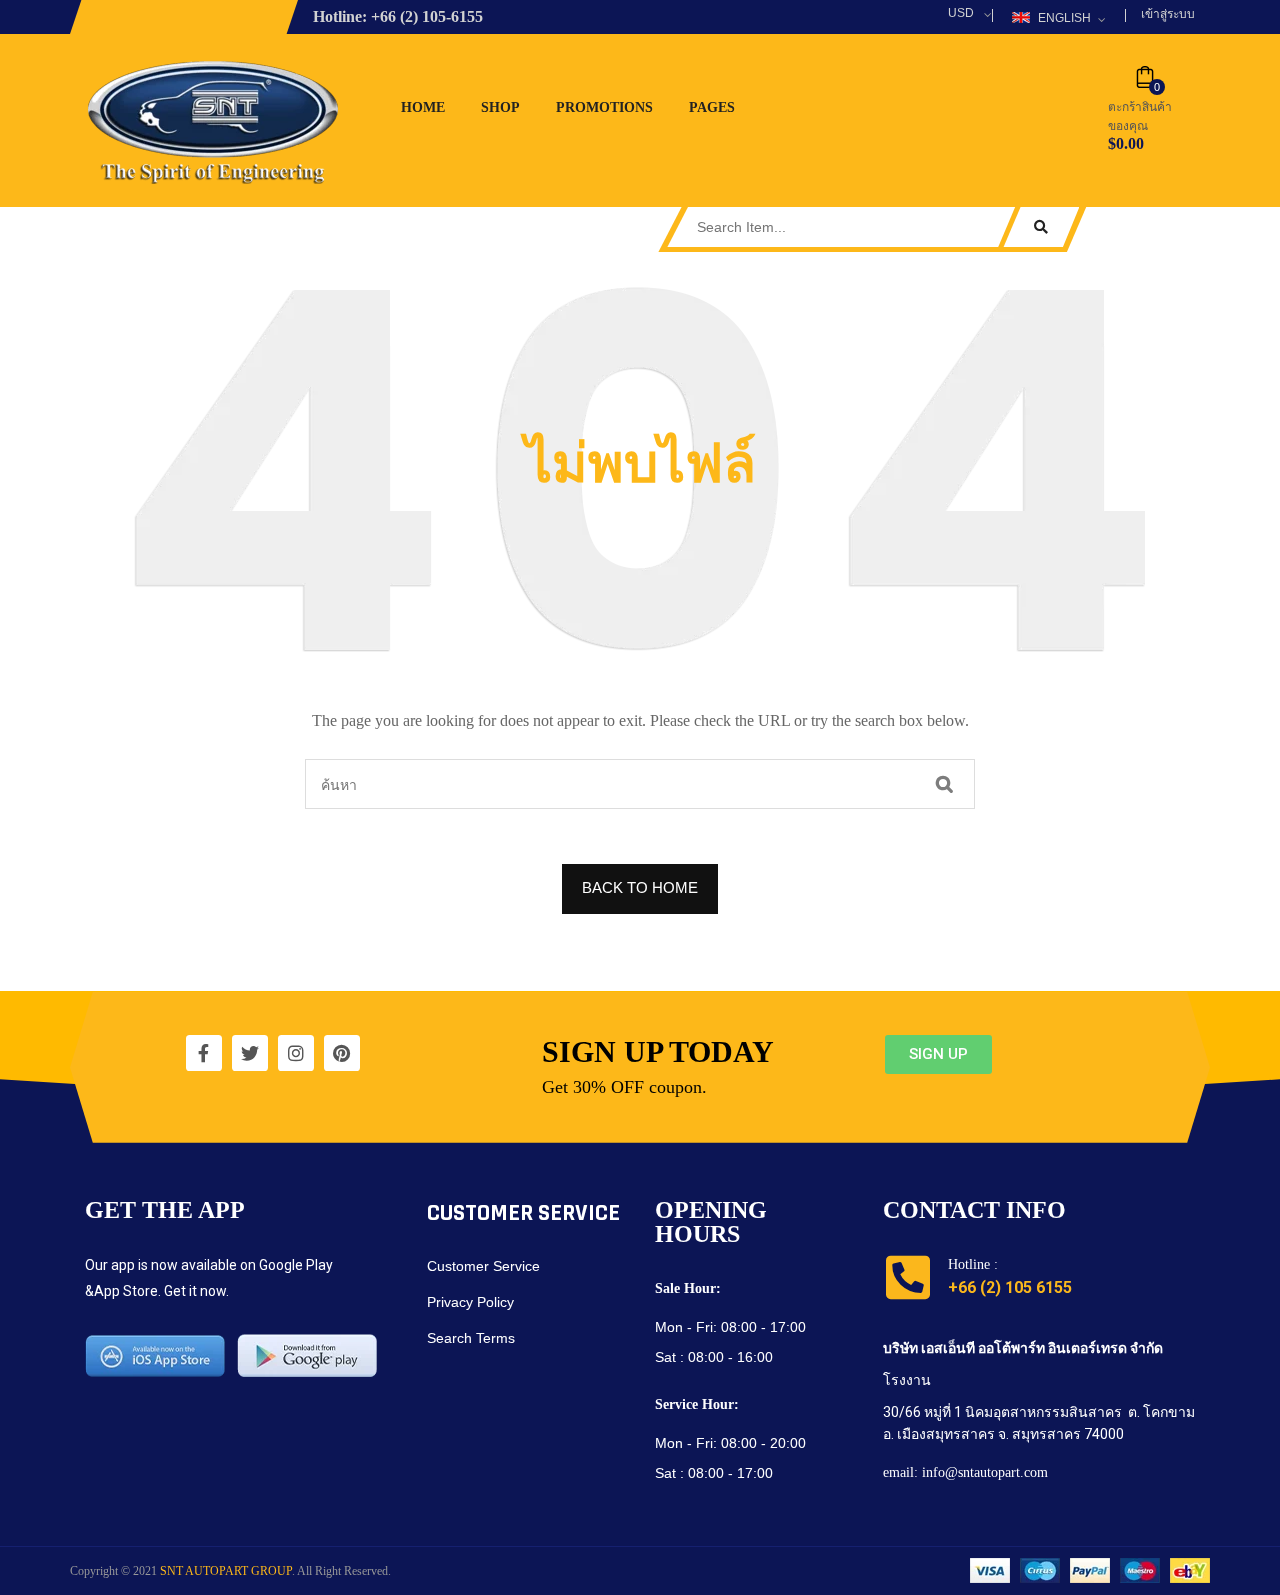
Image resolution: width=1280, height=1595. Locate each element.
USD (961, 13)
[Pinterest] (342, 1053)
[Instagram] (296, 1053)
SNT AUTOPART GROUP (226, 1571)
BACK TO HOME (640, 887)
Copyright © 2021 (115, 1571)
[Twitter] (250, 1053)
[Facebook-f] (204, 1053)
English (1064, 18)
